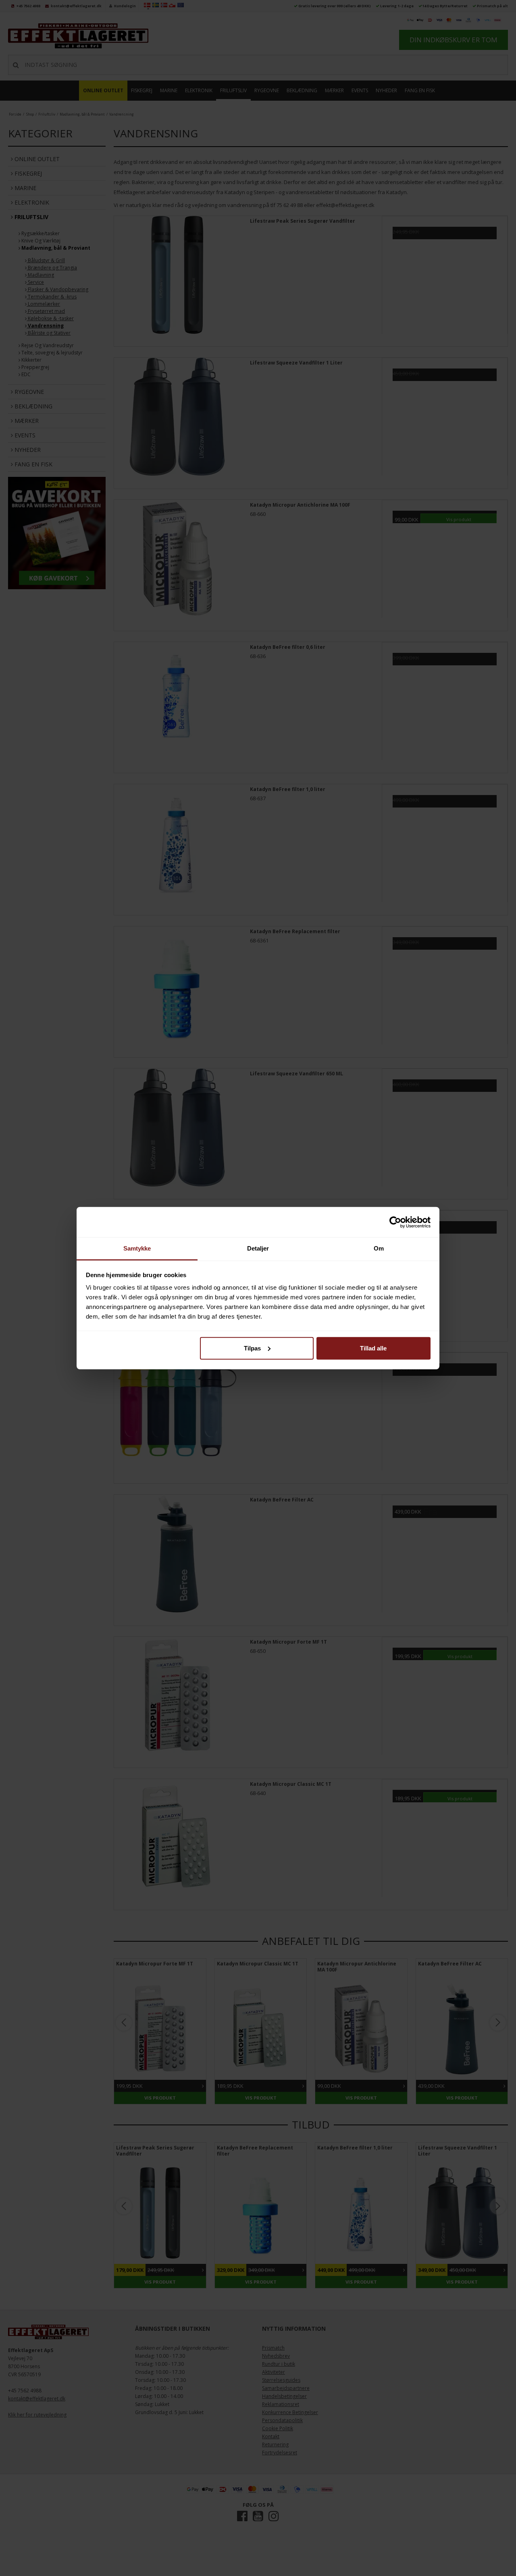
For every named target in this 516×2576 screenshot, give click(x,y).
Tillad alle (373, 1348)
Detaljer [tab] (258, 1248)
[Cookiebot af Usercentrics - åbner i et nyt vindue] (395, 1222)
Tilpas (252, 1348)
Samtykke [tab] (137, 1248)
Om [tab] (379, 1248)
